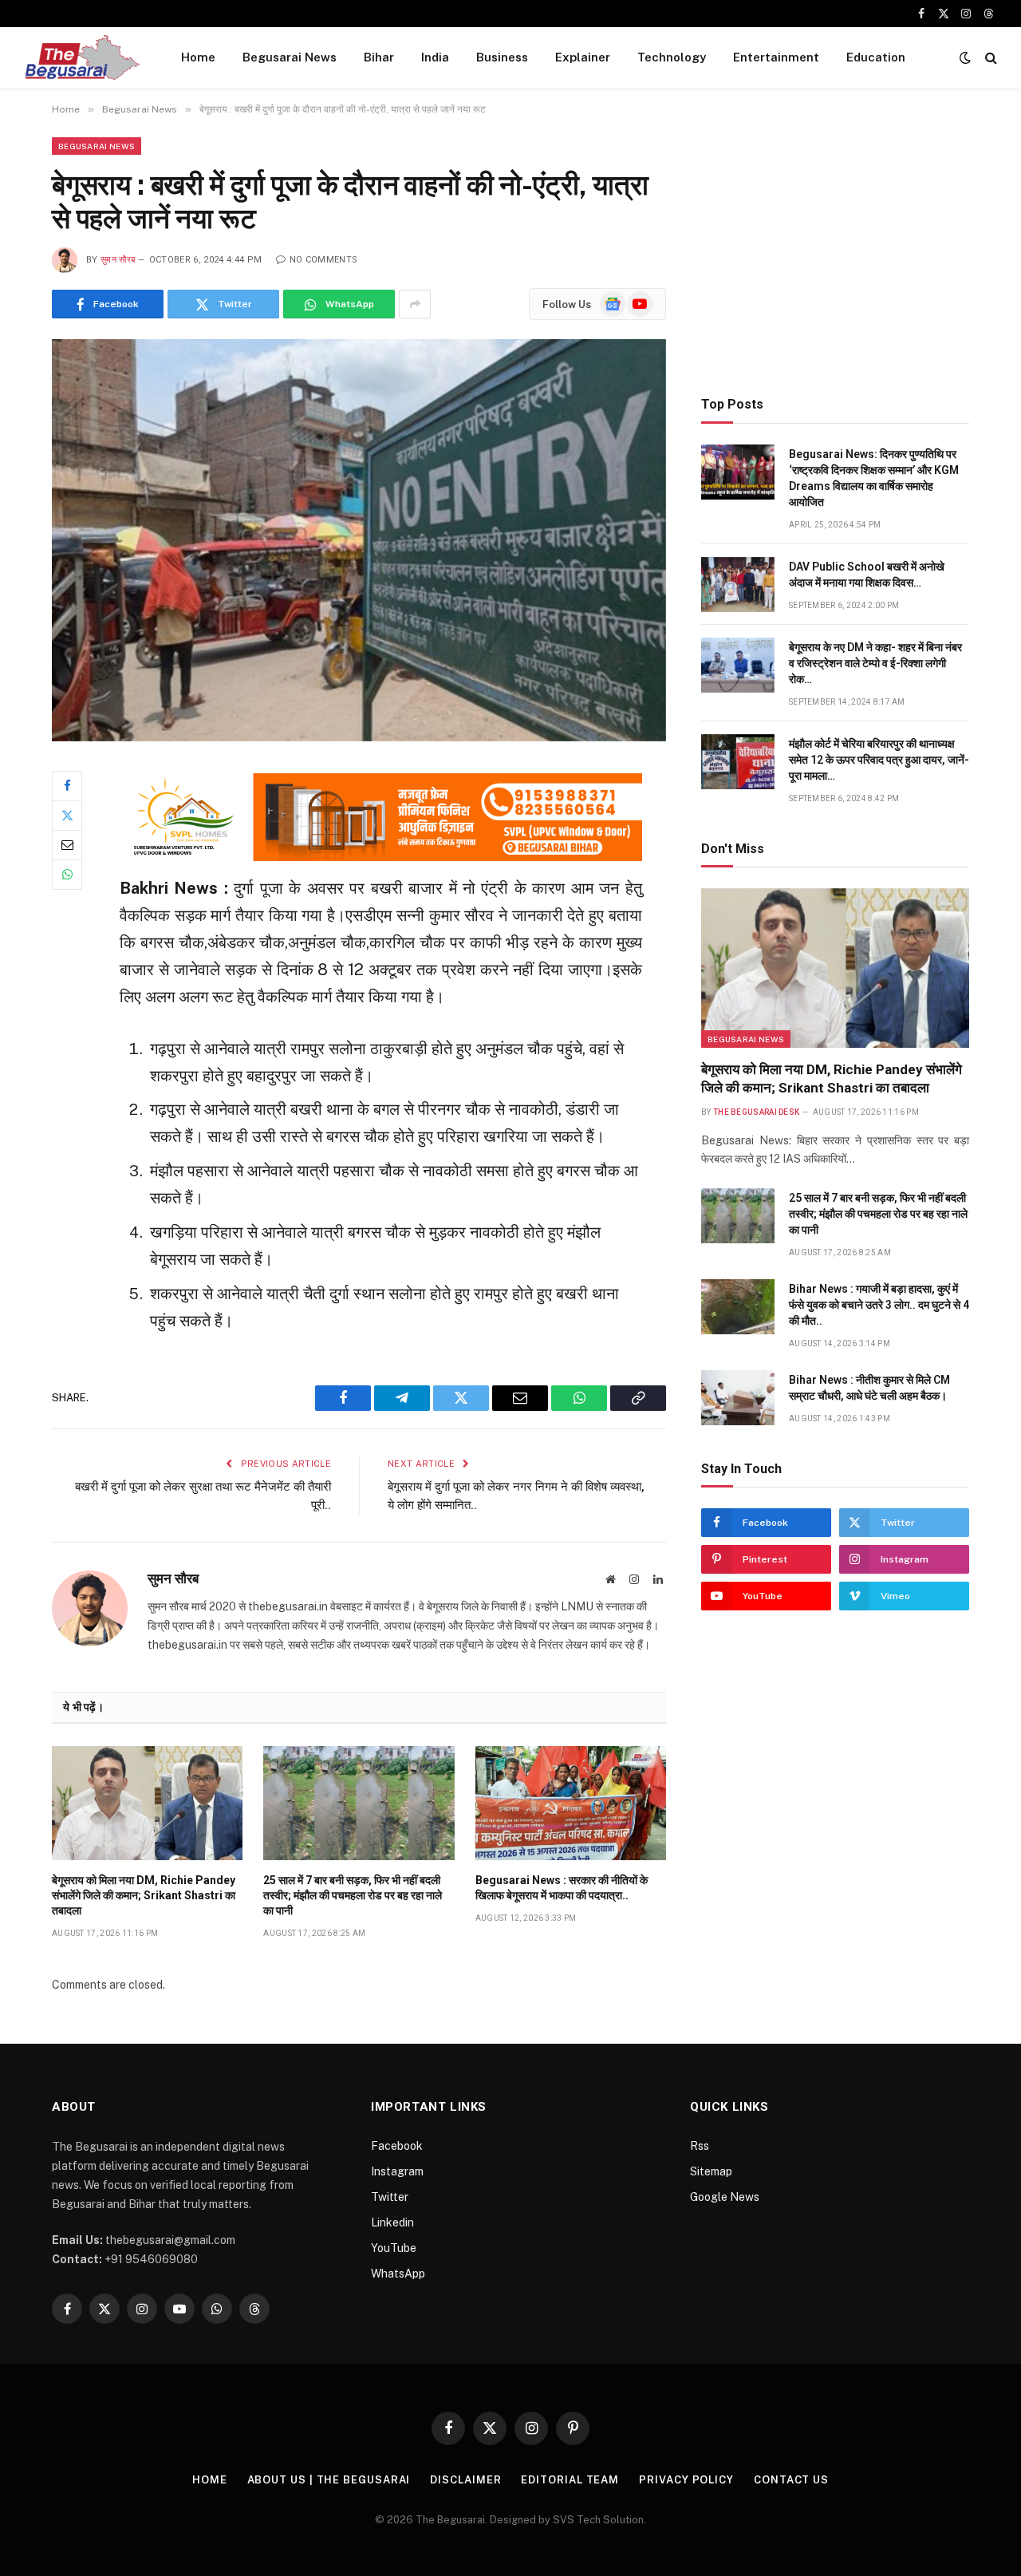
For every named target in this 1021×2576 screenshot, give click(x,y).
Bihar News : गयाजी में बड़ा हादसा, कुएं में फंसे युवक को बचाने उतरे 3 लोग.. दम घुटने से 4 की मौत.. (879, 1305)
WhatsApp (398, 2274)
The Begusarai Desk (756, 1112)
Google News (725, 2197)
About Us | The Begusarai (329, 2480)
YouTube (394, 2248)
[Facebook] (67, 786)
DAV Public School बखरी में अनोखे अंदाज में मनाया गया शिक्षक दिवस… (867, 575)
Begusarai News (290, 57)
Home (198, 57)
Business (502, 57)
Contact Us (791, 2480)
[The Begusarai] (82, 57)
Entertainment (776, 57)
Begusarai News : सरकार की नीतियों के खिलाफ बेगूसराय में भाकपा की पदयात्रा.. (562, 1888)
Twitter (390, 2197)
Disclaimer (465, 2480)
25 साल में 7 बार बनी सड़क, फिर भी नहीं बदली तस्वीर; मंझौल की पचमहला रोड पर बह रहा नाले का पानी (353, 1895)
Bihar (379, 57)
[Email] (67, 845)
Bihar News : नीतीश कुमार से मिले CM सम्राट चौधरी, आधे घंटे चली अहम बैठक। (869, 1388)
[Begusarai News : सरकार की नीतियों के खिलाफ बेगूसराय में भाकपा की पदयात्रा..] (571, 1803)
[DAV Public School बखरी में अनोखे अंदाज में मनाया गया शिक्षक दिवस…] (738, 585)
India (435, 57)
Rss (700, 2146)
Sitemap (711, 2171)
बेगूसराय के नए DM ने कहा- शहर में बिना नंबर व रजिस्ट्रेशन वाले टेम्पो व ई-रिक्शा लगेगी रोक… (875, 663)
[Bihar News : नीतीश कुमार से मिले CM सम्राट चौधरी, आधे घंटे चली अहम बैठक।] (738, 1398)
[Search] (989, 58)
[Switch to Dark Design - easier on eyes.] (965, 57)
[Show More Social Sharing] (415, 304)
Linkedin (392, 2222)
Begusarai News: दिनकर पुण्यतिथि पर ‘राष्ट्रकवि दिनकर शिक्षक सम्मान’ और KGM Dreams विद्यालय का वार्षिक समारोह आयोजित (874, 478)
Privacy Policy (686, 2480)
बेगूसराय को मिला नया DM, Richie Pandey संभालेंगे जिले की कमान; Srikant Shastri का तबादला (144, 1895)
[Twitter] (67, 816)
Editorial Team (570, 2480)
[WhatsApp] (67, 875)
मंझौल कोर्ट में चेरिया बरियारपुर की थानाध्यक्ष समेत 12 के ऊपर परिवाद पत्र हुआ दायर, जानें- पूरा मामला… (879, 760)
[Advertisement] (835, 249)
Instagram (397, 2171)
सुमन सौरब (118, 260)
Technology (672, 57)
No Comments (323, 260)
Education (876, 57)
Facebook (397, 2146)
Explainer (583, 57)
